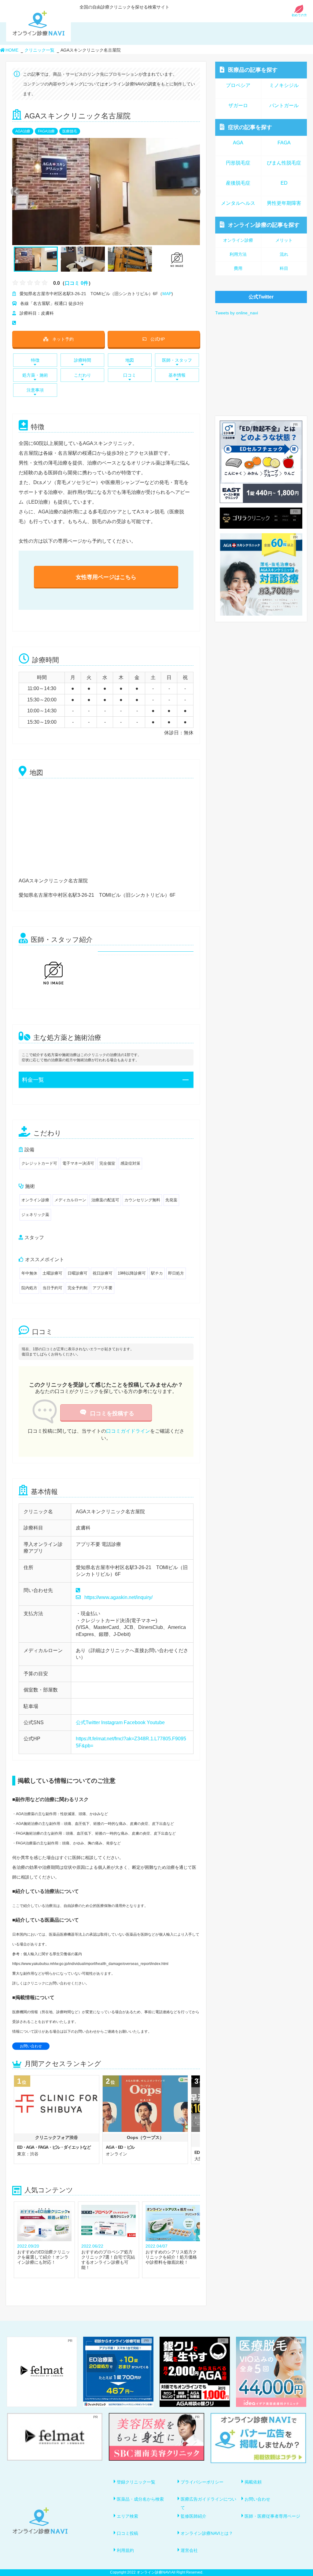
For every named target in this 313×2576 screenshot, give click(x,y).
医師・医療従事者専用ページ (272, 2516)
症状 (250, 127)
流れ (284, 254)
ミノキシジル (284, 85)
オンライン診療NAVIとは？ (207, 2533)
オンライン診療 (264, 225)
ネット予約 (63, 339)
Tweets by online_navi (237, 313)
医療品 (253, 70)
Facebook (135, 1722)
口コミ (130, 375)
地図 (130, 360)
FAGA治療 (46, 131)
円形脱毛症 (238, 163)
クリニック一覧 (39, 50)
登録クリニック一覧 (136, 2482)
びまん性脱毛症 (284, 163)
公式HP (158, 339)
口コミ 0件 (77, 283)
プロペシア (238, 85)
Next (193, 192)
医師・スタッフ (177, 360)
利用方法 (238, 254)
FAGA (284, 143)
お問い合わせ (31, 2046)
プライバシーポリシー (202, 2482)
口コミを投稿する (112, 1413)
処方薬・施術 (35, 375)
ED (284, 183)
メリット (284, 240)
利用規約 (125, 2550)
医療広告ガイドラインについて (208, 2503)
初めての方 (299, 15)
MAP (167, 294)
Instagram (112, 1722)
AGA (238, 143)
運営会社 (189, 2550)
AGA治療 (23, 131)
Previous (15, 192)
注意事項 (35, 390)
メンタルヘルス (238, 203)
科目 (284, 268)
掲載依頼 (253, 2482)
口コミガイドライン (128, 1431)
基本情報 (177, 375)
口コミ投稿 (127, 2533)
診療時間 (83, 360)
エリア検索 (127, 2516)
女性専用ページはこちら (106, 577)
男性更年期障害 (284, 203)
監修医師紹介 (193, 2516)
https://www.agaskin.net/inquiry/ (118, 1597)
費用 (238, 268)
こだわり (83, 375)
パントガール (284, 105)
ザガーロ (238, 105)
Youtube (156, 1722)
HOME (12, 50)
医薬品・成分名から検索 (140, 2499)
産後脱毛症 (238, 183)
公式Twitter (88, 1722)
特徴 (35, 360)
